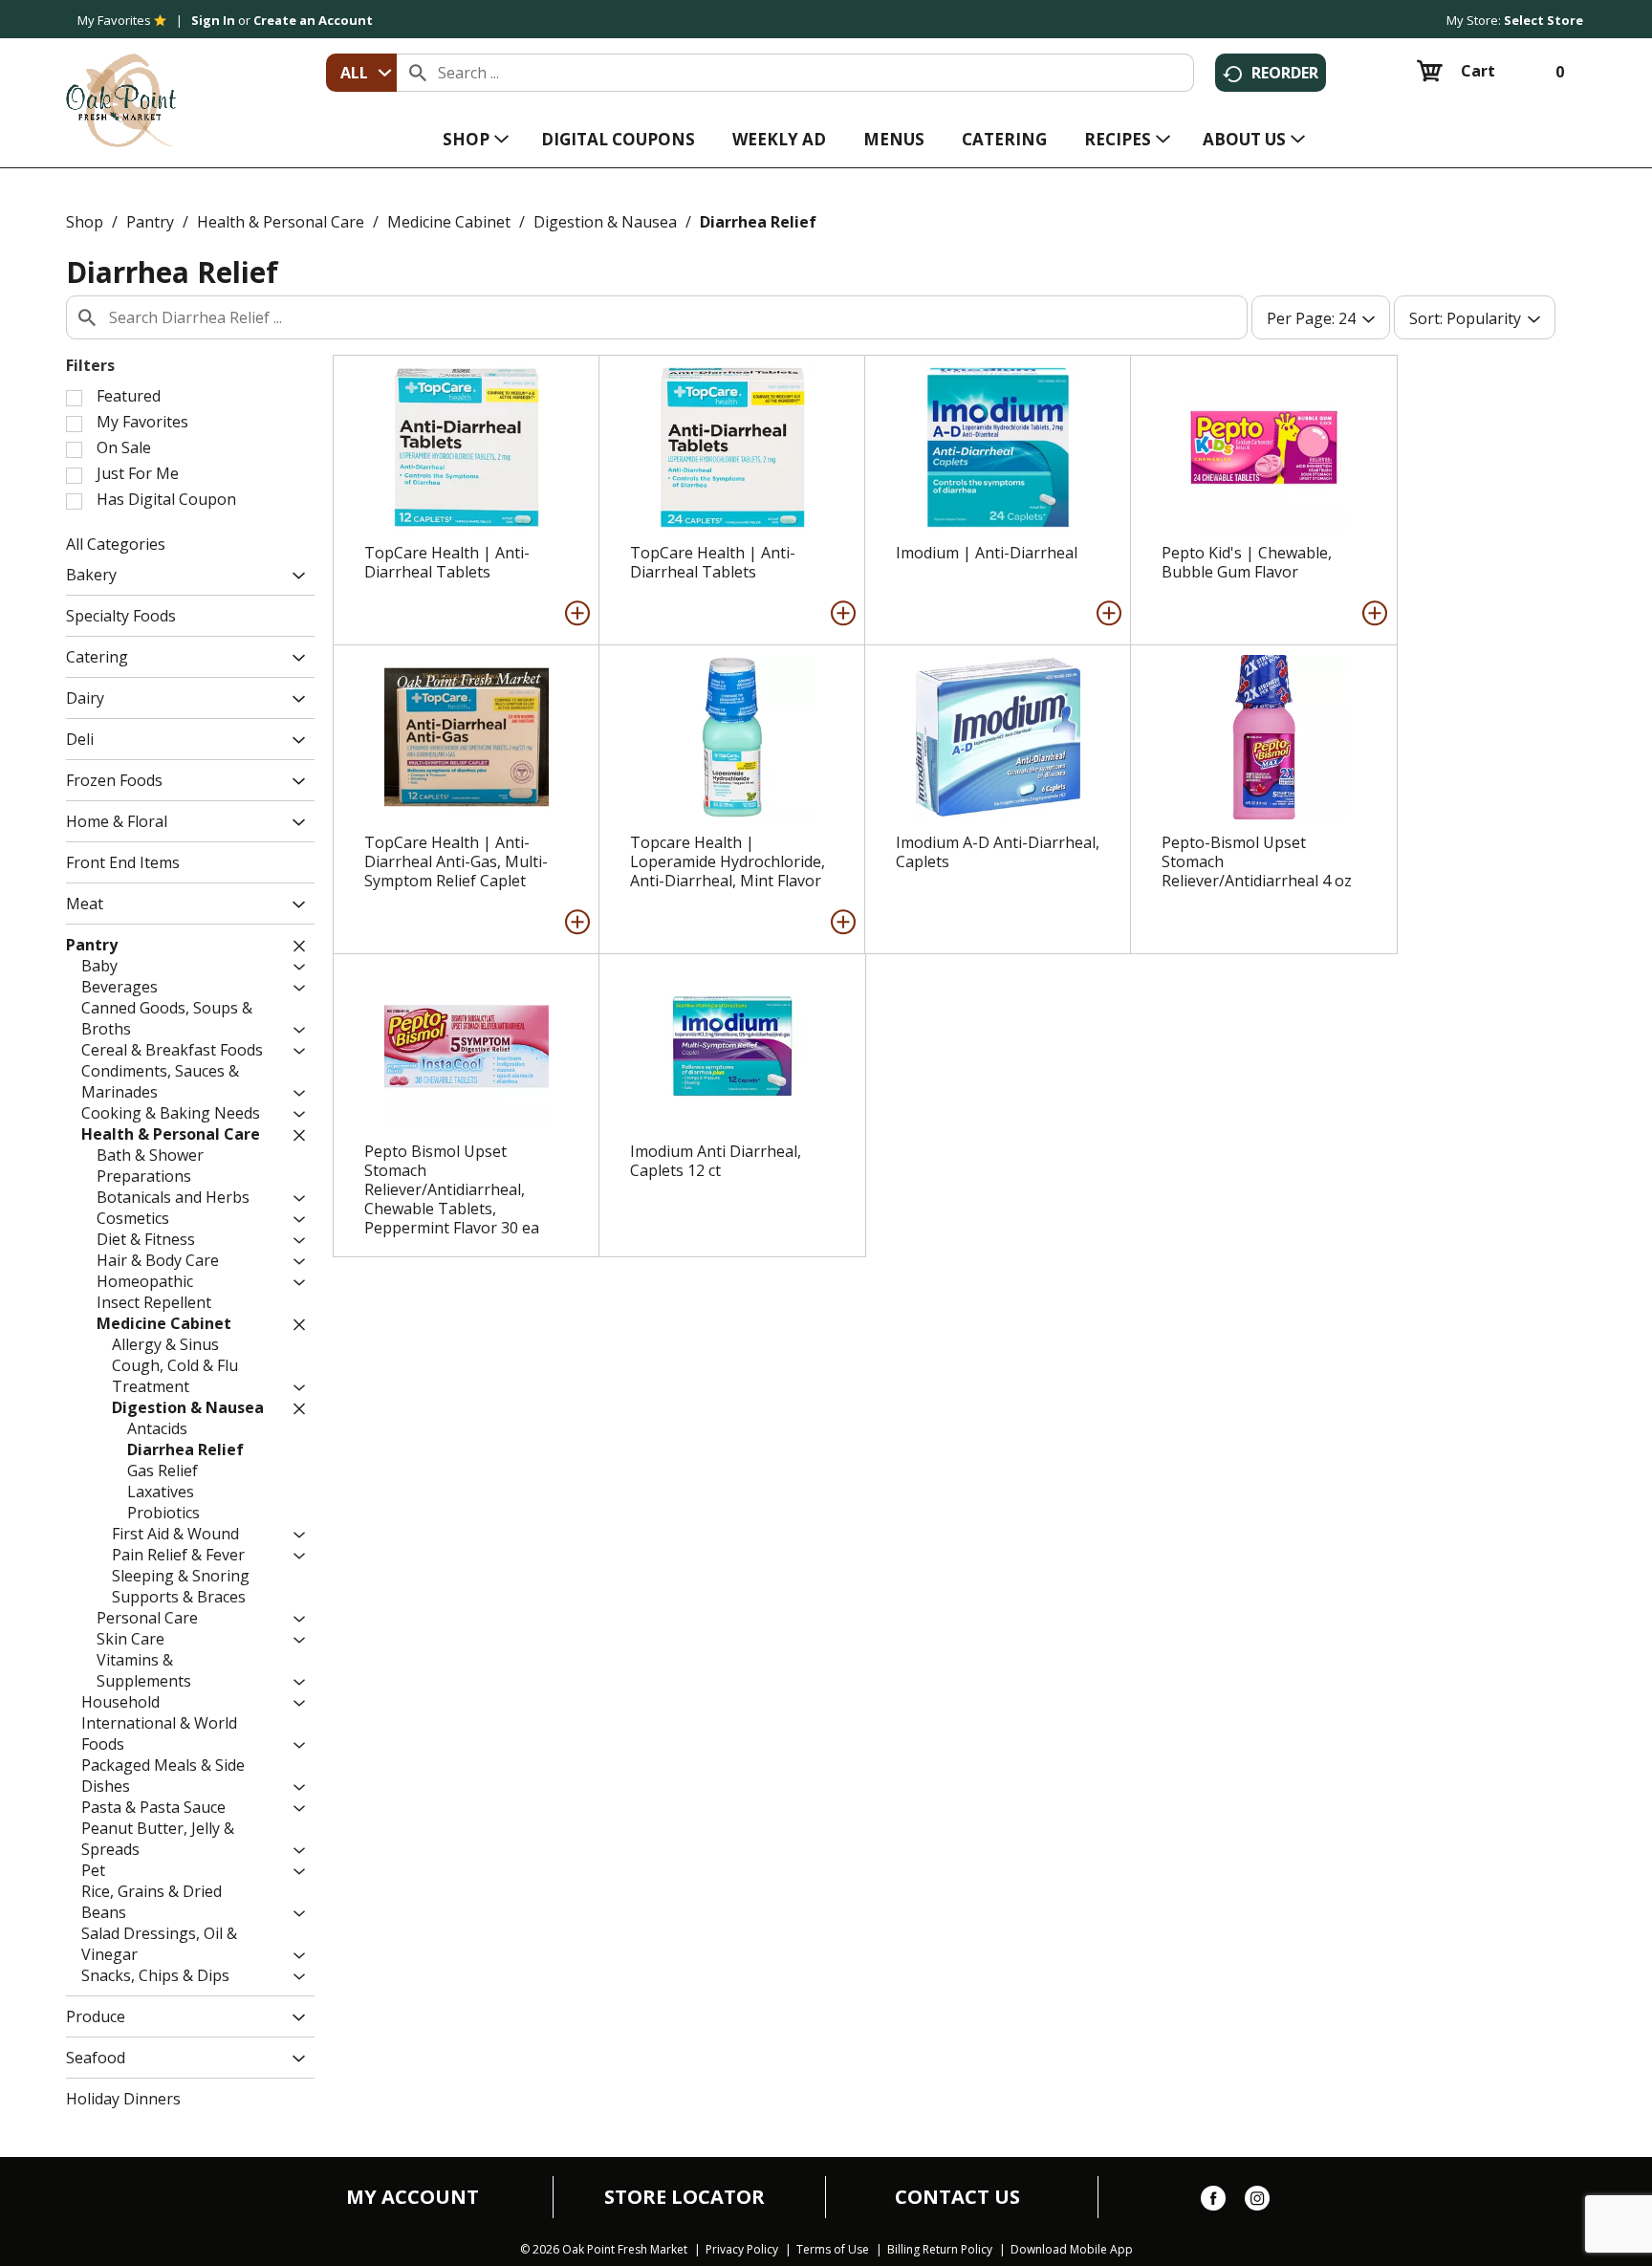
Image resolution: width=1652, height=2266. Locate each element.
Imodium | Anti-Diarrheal (987, 553)
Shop (85, 222)
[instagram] (1257, 2202)
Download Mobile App (1072, 2250)
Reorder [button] (1285, 73)
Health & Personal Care (281, 222)
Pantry (150, 222)
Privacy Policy (742, 2250)
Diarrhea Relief (758, 222)
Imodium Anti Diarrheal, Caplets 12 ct (716, 1161)
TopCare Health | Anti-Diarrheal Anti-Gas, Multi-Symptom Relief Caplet (456, 861)
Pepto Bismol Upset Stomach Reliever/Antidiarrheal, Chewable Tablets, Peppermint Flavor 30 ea (452, 1189)
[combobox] (361, 73)
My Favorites (114, 20)
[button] (294, 577)
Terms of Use (833, 2250)
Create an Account (313, 20)
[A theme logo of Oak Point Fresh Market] (121, 87)
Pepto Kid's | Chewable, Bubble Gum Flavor (1247, 562)
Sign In (213, 20)
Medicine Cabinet (449, 222)
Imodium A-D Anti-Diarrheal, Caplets (998, 852)
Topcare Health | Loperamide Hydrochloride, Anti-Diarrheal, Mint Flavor (728, 861)
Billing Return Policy (940, 2250)
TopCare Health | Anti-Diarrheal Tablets (447, 562)
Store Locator (685, 2197)
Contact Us (957, 2197)
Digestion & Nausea (605, 222)
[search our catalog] (418, 73)
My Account (413, 2197)
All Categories (116, 544)
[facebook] (1213, 2202)
